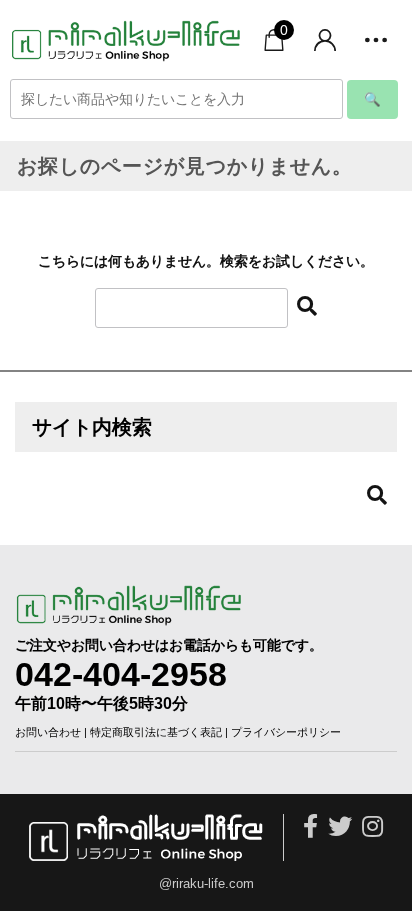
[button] (376, 40)
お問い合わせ (48, 732)
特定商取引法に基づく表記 (156, 732)
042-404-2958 (121, 674)
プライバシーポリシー (286, 732)
